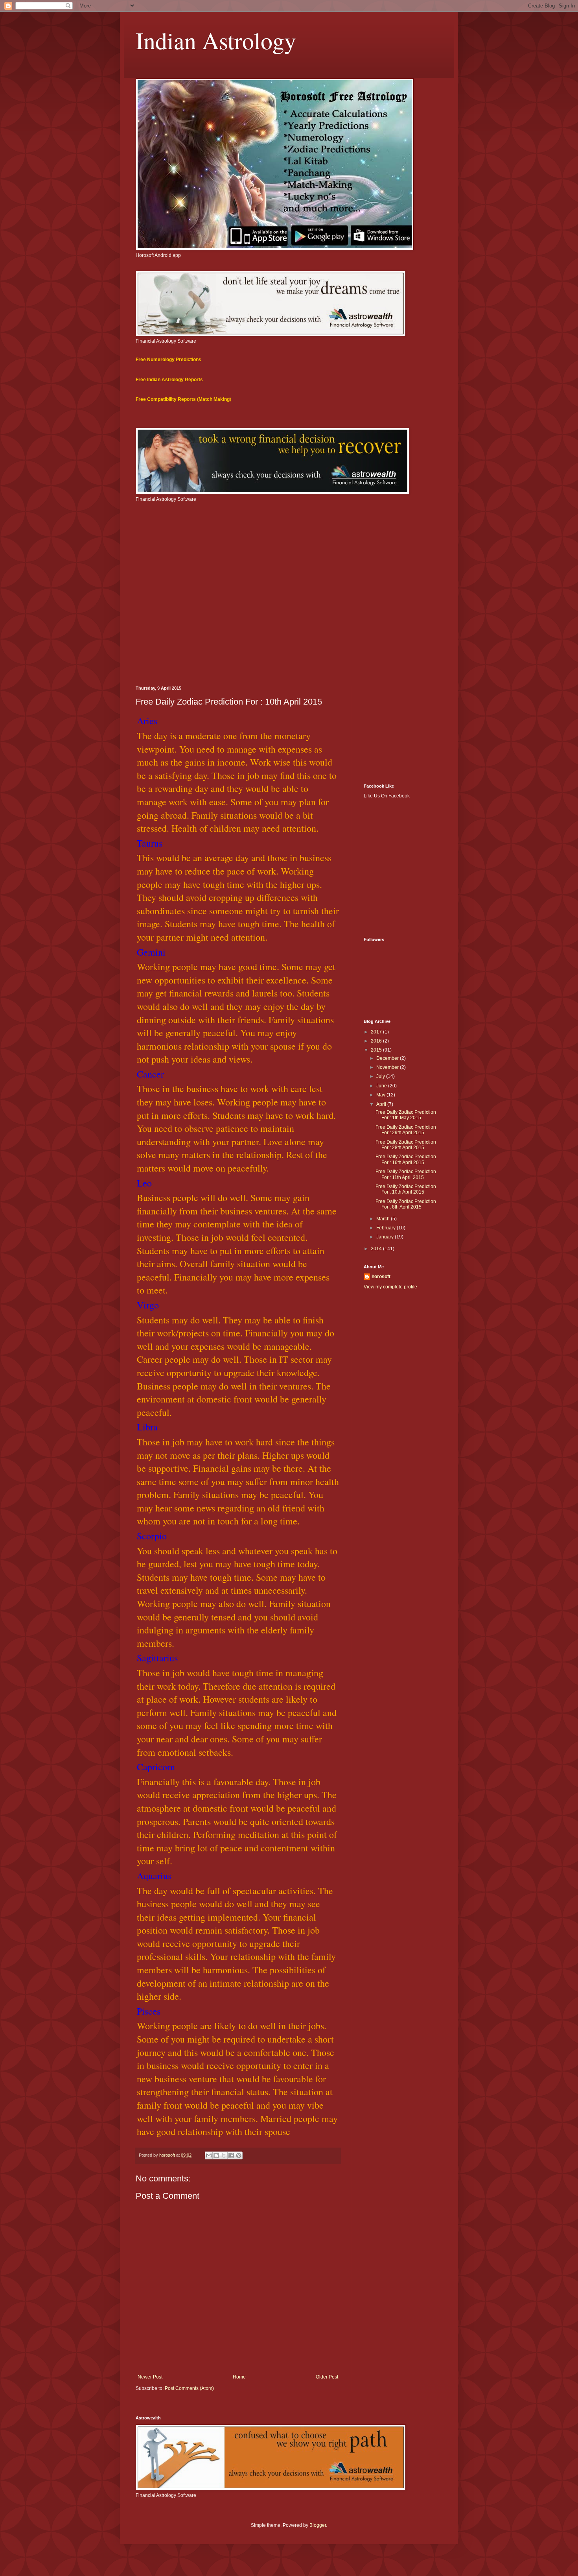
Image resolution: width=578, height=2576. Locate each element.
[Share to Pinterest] (239, 2155)
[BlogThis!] (216, 2155)
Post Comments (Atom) (189, 2388)
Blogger (318, 2525)
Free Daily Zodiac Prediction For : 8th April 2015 (406, 1204)
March (384, 1219)
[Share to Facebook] (231, 2155)
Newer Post (150, 2377)
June (382, 1086)
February (387, 1228)
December (388, 1058)
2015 (377, 1050)
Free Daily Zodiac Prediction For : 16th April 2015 (406, 1159)
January (386, 1237)
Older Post (327, 2377)
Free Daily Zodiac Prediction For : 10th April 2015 (406, 1189)
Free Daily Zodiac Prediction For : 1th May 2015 (406, 1115)
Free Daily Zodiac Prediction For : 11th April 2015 (406, 1174)
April (382, 1104)
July (381, 1076)
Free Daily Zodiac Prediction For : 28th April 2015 (406, 1145)
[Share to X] (224, 2155)
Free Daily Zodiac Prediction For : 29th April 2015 (406, 1130)
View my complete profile (390, 1287)
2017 (377, 1032)
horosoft (381, 1277)
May (381, 1095)
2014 (377, 1249)
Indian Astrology (216, 40)
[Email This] (209, 2155)
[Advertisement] (289, 619)
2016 (377, 1041)
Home (239, 2377)
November (388, 1067)
